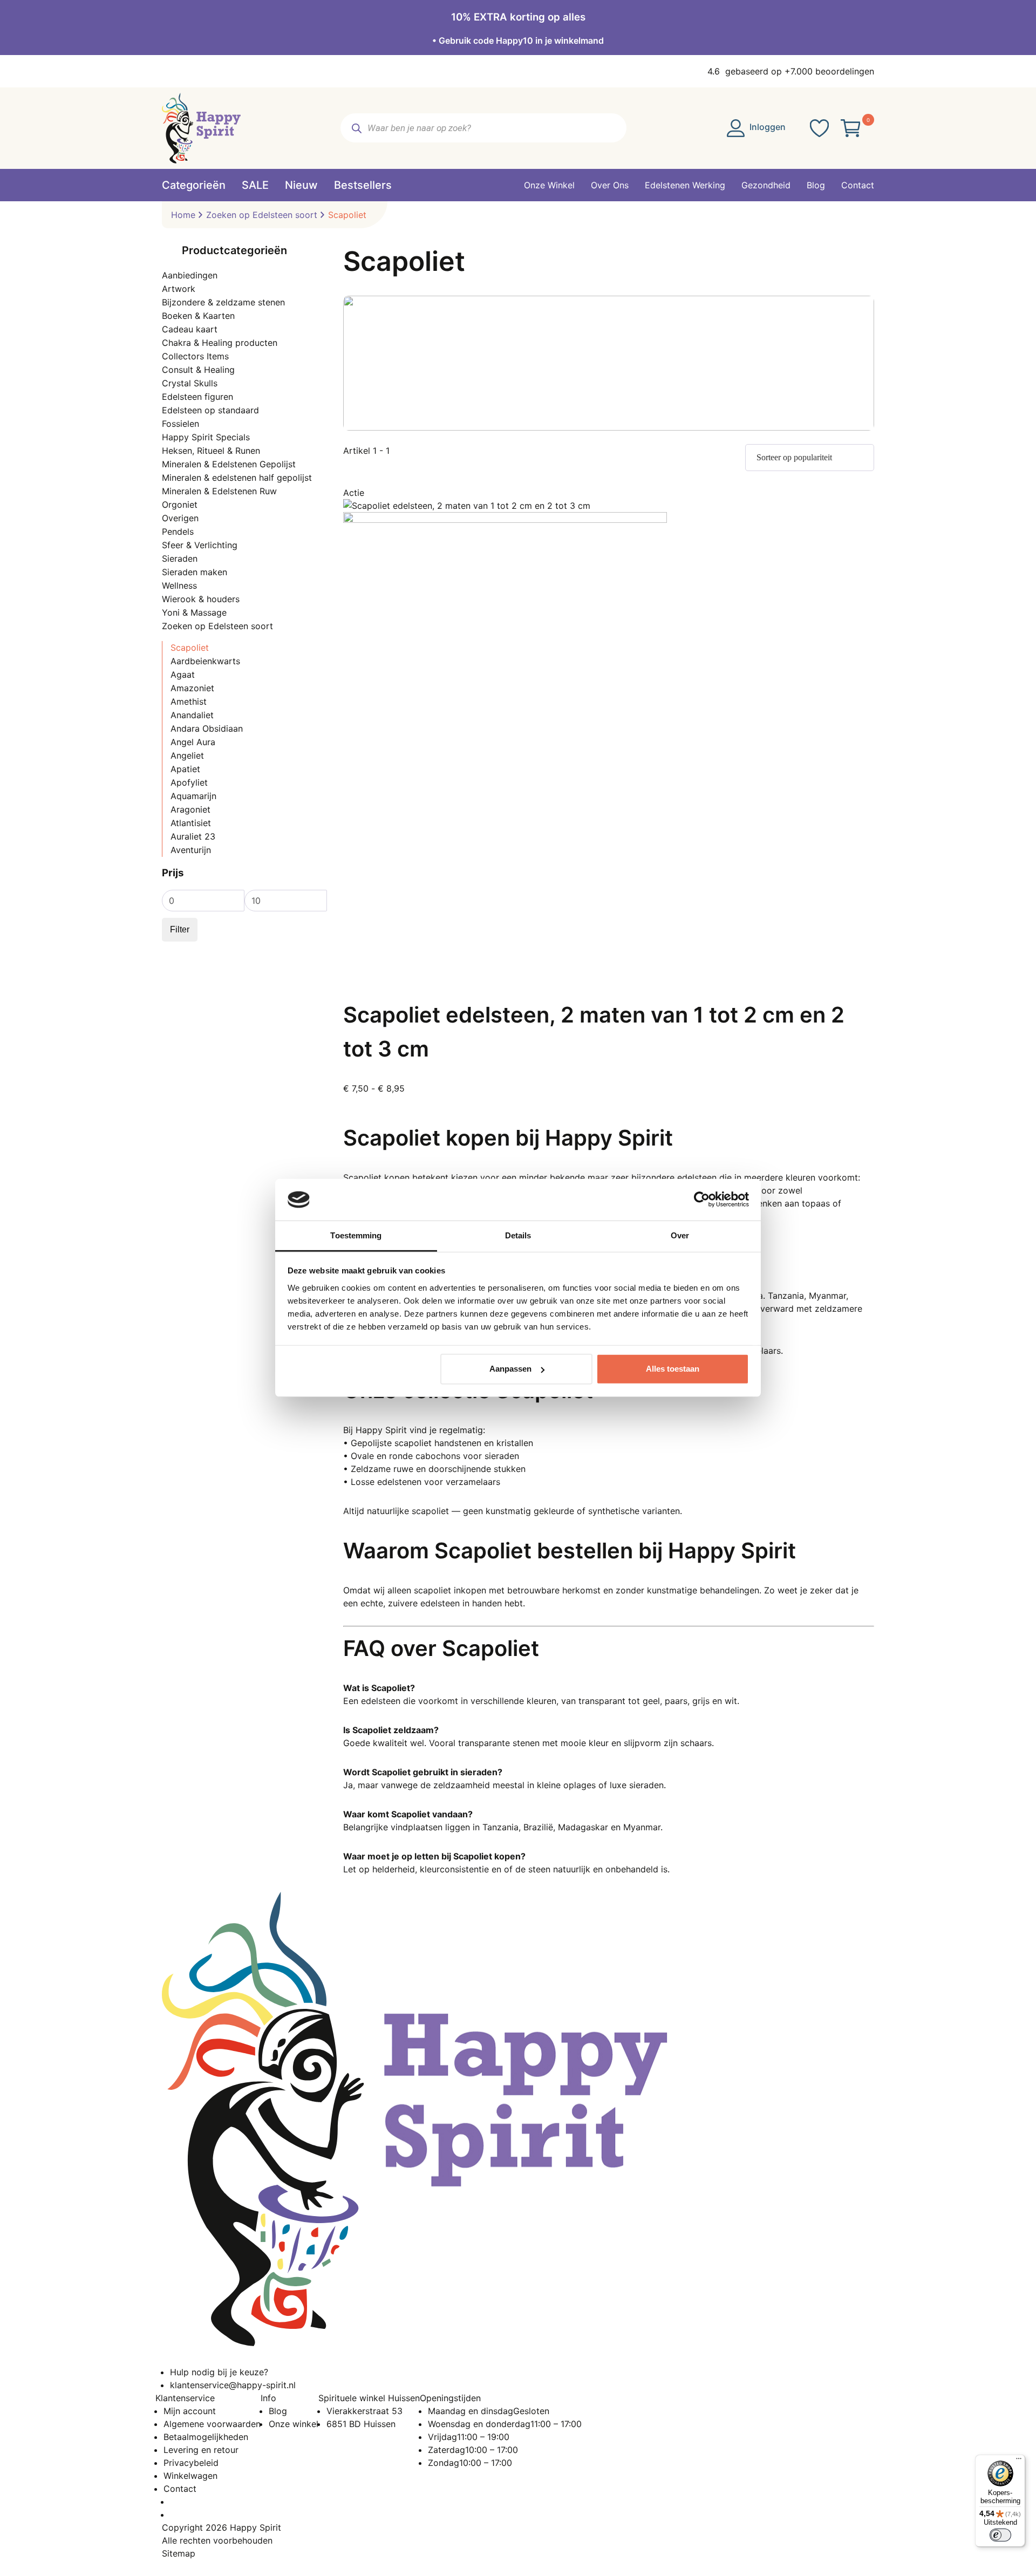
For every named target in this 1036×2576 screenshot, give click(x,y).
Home (183, 215)
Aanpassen (510, 1369)
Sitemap (179, 2553)
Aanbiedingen (190, 275)
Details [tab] (518, 1235)
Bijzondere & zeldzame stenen (223, 302)
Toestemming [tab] (356, 1235)
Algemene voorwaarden (212, 2424)
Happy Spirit (255, 2527)
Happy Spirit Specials (206, 437)
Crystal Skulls (190, 383)
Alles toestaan (673, 1369)
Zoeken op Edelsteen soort (262, 215)
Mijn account (190, 2411)
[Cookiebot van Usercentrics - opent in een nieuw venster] (702, 1200)
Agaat (183, 674)
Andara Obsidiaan (207, 728)
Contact (180, 2489)
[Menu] (1019, 2461)
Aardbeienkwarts (205, 661)
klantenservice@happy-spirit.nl (233, 2385)
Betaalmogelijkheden (206, 2437)
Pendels (178, 531)
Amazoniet (192, 688)
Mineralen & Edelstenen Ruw (219, 491)
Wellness (179, 585)
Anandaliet (192, 715)
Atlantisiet (191, 823)
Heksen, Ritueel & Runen (211, 451)
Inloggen (766, 127)
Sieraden (180, 558)
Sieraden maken (195, 572)
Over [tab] (680, 1235)
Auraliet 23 (193, 836)
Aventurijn (191, 850)
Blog (278, 2411)
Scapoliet (190, 648)
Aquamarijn (193, 796)
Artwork (179, 289)
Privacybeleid (191, 2463)
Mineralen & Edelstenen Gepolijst (229, 464)
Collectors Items (195, 356)
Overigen (180, 518)
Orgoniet (180, 505)
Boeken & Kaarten (198, 316)
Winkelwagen (190, 2476)
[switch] (1000, 2535)
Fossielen (180, 424)
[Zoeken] (356, 128)
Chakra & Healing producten (220, 343)
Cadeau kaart (190, 329)
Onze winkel (294, 2424)
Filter (180, 929)
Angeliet (187, 755)
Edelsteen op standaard (210, 410)
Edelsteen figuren (197, 397)
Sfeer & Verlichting (200, 545)
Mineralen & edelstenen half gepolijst (237, 478)
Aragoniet (190, 809)
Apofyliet (189, 782)
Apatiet (185, 769)
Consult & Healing (198, 370)
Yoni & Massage (194, 612)
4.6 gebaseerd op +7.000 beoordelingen (791, 71)
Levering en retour (201, 2450)
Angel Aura (193, 742)
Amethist (189, 701)
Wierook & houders (201, 599)
